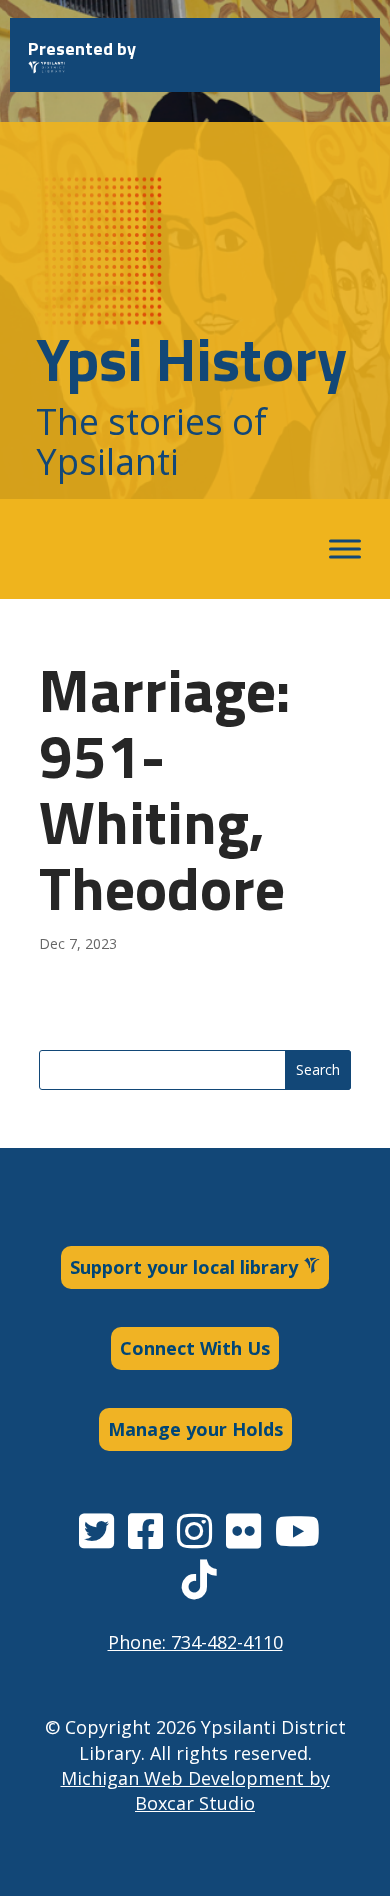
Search (318, 1069)
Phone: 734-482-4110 (195, 1642)
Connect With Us (195, 1348)
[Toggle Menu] (345, 549)
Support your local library (186, 1267)
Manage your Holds (195, 1429)
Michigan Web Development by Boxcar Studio (195, 1790)
